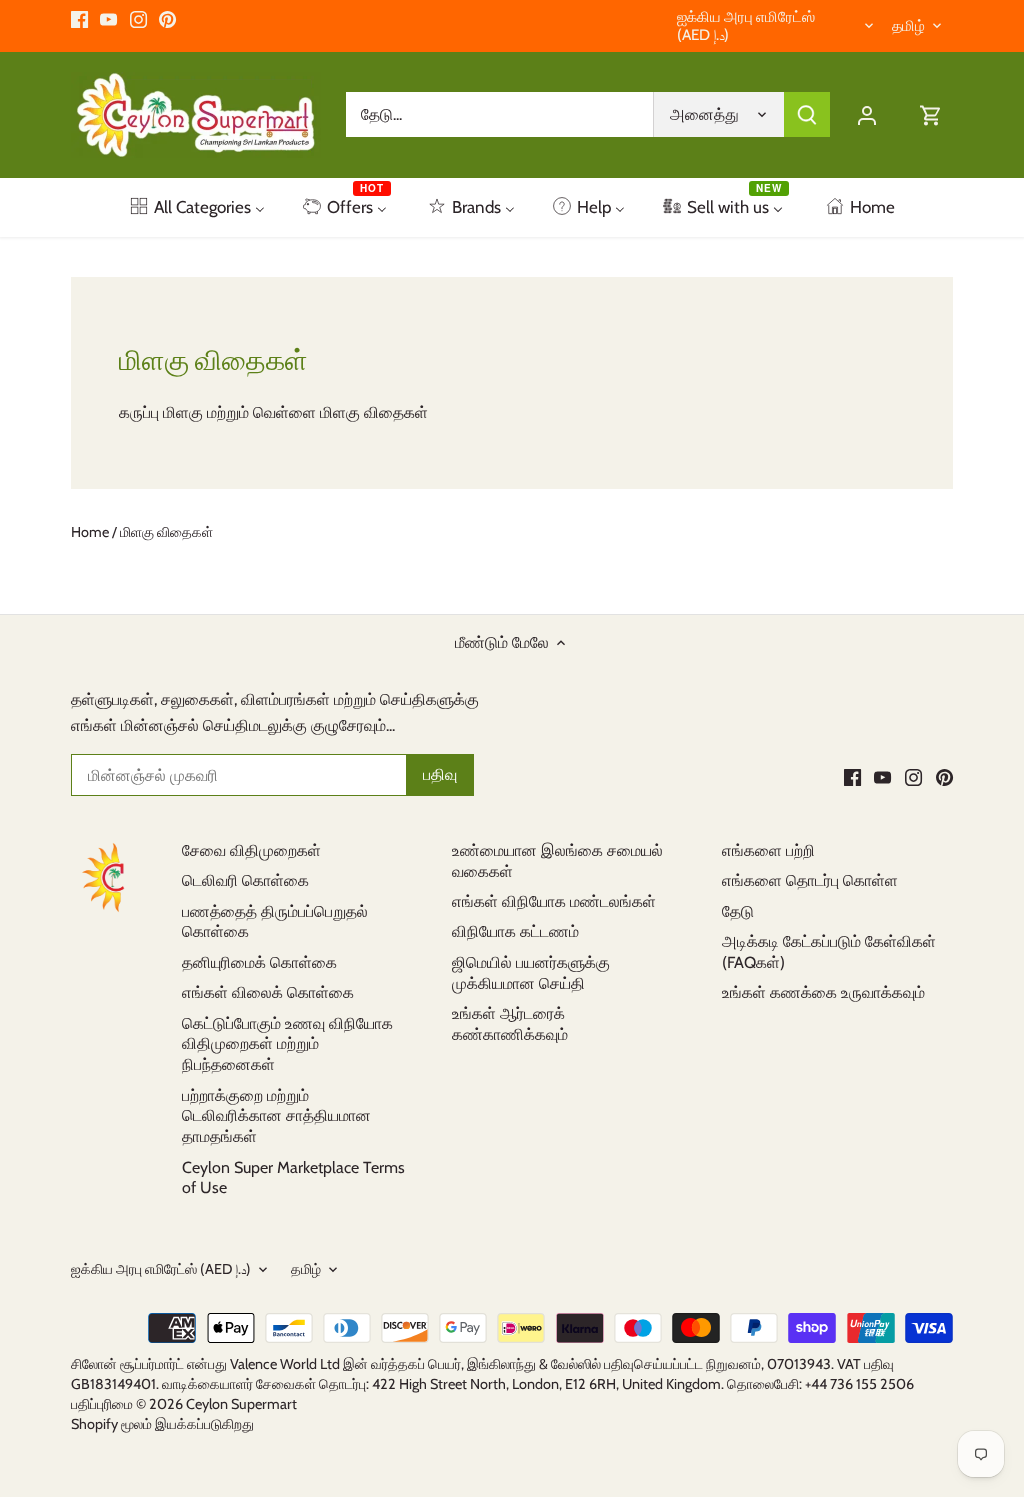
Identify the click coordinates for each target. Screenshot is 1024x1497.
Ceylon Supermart (241, 1404)
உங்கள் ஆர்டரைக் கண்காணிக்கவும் (510, 1024)
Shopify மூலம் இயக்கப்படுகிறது (162, 1424)
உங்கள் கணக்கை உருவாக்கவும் (823, 992)
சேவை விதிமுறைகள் (251, 850)
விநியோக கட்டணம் (515, 931)
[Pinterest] (167, 19)
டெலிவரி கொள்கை (245, 880)
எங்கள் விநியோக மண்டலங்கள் (554, 901)
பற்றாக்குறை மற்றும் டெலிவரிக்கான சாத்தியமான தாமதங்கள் (276, 1116)
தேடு (738, 911)
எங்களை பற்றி (768, 850)
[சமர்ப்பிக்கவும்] (807, 114)
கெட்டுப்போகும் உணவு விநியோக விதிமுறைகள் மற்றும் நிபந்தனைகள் (287, 1044)
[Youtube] (108, 19)
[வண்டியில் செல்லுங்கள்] (931, 114)
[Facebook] (79, 19)
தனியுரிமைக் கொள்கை (259, 962)
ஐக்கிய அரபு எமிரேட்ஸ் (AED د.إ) (746, 26)
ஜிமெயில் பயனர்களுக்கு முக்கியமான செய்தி (531, 973)
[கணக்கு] (867, 114)
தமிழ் (908, 26)
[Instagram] (138, 19)
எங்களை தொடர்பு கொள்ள (810, 880)
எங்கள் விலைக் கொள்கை (268, 992)
